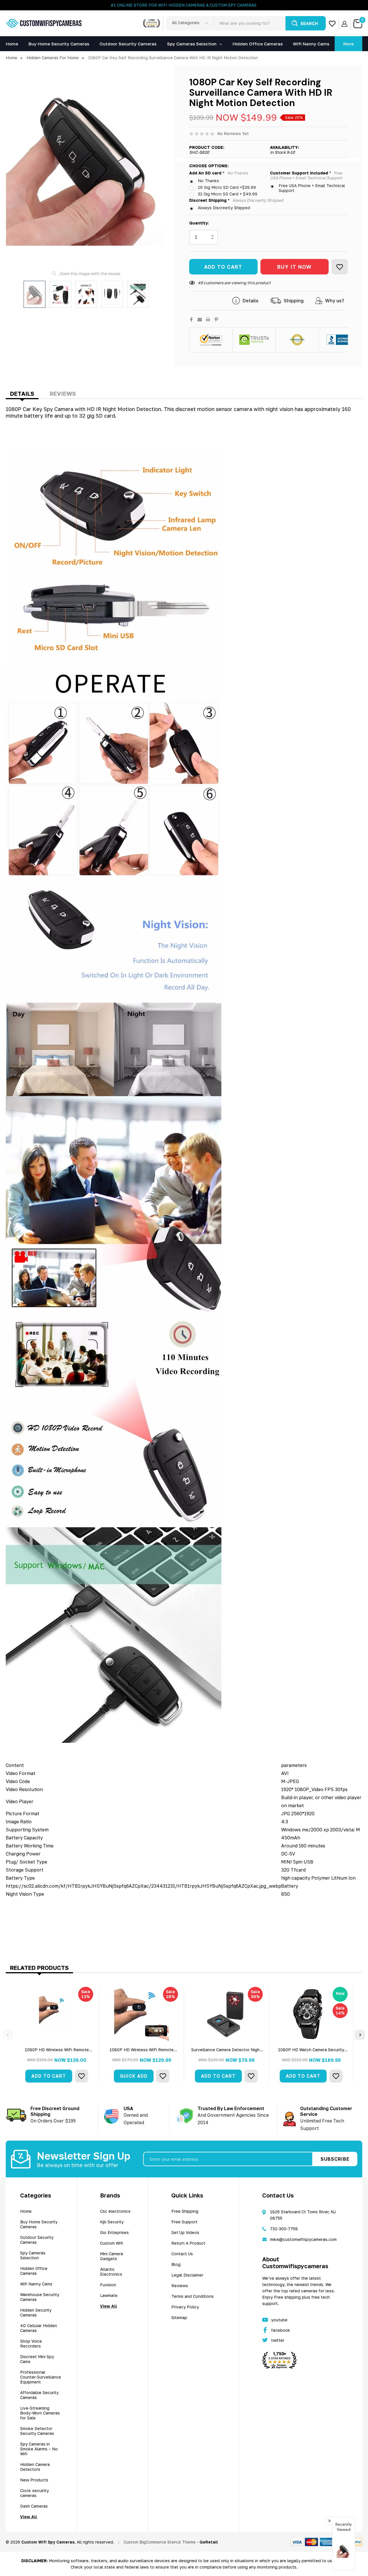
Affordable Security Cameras (39, 2395)
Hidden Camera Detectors (35, 2467)
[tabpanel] (57, 2035)
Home (26, 2211)
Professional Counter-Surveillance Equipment (41, 2377)
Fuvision (108, 2285)
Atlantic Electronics (111, 2272)
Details (22, 393)
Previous (8, 2035)
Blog (176, 2264)
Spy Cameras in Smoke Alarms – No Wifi (39, 2449)
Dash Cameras (34, 2506)
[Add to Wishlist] (340, 267)
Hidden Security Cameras (36, 2312)
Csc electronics (115, 2211)
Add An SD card (218, 173)
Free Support (184, 2222)
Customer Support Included (306, 175)
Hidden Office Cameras (34, 2271)
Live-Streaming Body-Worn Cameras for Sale (40, 2413)
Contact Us (182, 2254)
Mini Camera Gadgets (112, 2256)
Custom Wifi (112, 2243)
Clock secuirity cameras (34, 2493)
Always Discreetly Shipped (224, 208)
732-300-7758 (284, 2229)
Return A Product (188, 2243)
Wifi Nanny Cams (36, 2284)
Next (360, 2035)
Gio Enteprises (114, 2232)
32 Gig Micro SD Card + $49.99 (228, 194)
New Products (34, 2480)
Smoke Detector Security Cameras (37, 2431)
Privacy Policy (185, 2307)
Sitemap (179, 2317)
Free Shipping (185, 2211)
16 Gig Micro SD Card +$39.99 (227, 187)
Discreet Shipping (236, 200)
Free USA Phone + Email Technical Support (312, 188)
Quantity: (199, 223)
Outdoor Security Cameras (37, 2240)
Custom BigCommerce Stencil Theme (160, 2542)
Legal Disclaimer (187, 2275)
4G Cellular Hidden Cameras (39, 2328)
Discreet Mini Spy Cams (37, 2359)
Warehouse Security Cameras (40, 2297)
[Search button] (306, 23)
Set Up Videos (185, 2232)
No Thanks (208, 181)
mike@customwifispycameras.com (303, 2239)
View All (29, 2517)
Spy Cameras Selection (192, 44)
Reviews (63, 393)
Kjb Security (112, 2222)
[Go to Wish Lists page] (332, 23)
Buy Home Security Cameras (39, 2224)
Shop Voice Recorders (31, 2343)
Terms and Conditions (192, 2296)
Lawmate (109, 2295)
